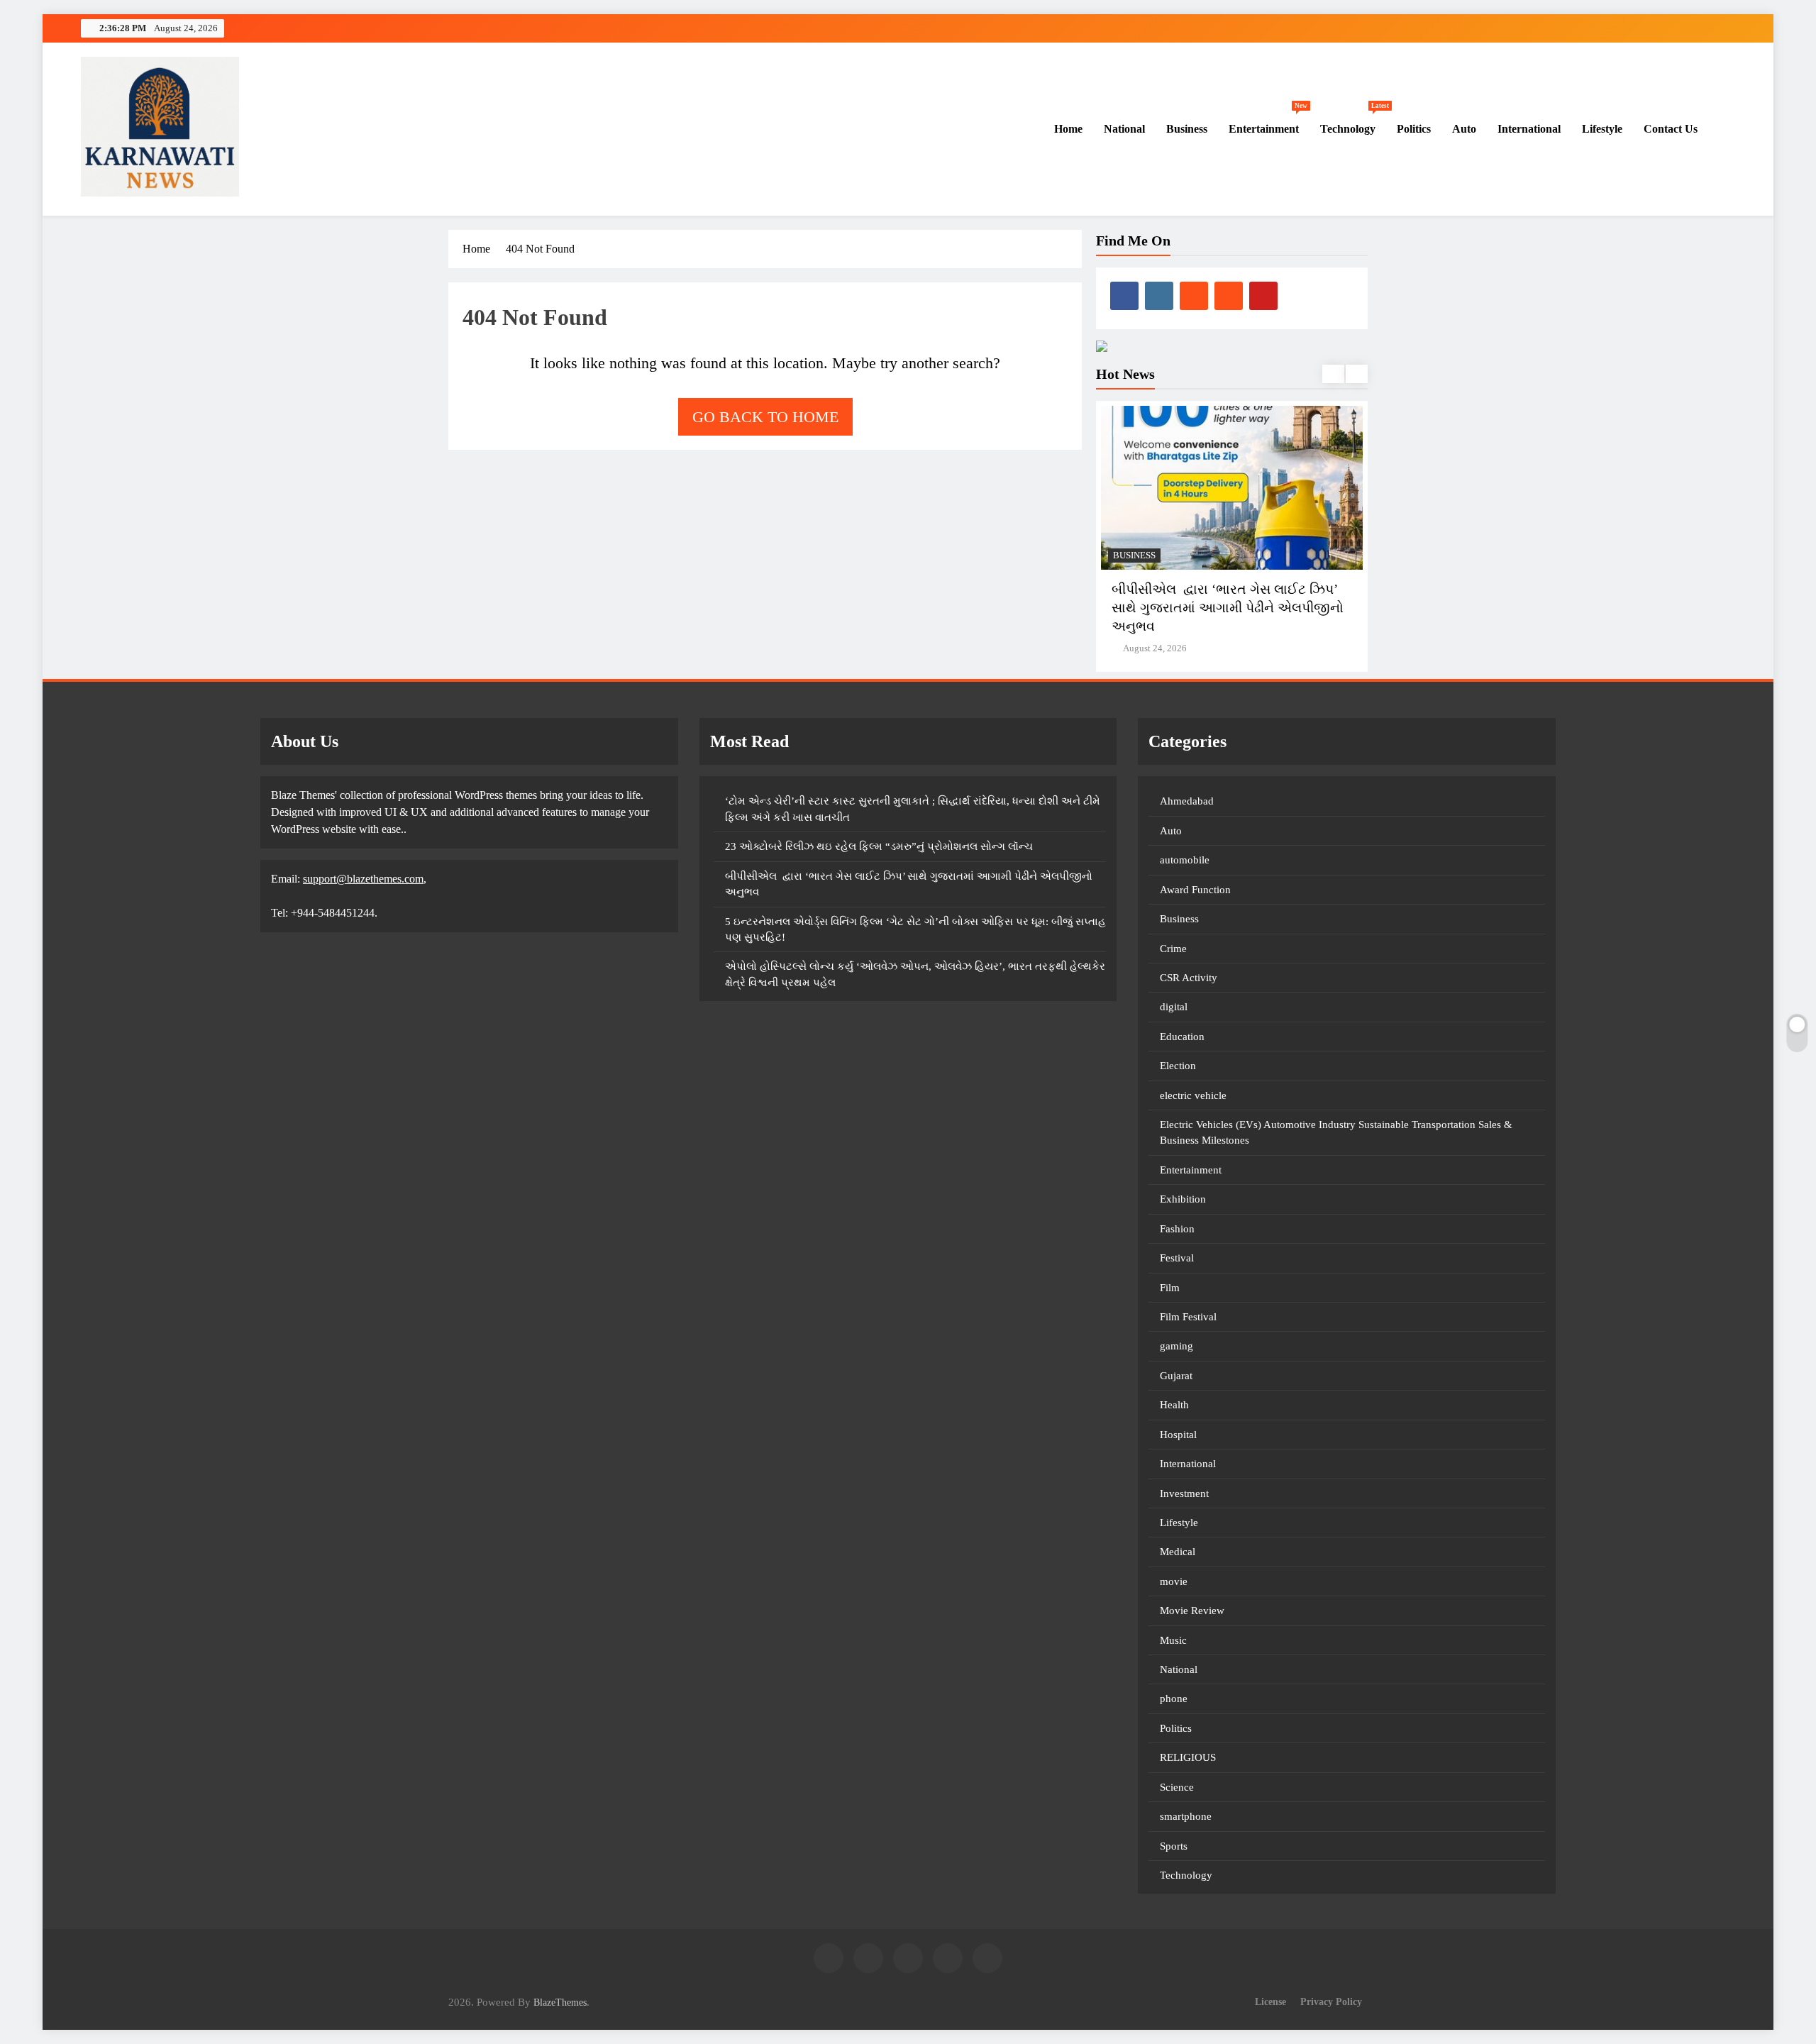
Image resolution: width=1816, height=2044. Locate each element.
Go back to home (765, 417)
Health (1174, 1405)
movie (1174, 1581)
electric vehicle (1193, 1095)
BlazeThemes (560, 2002)
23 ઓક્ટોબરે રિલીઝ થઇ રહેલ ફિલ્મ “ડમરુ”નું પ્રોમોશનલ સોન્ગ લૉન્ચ (879, 846)
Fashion (1177, 1229)
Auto (1464, 129)
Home (1067, 129)
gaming (1176, 1346)
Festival (1177, 1258)
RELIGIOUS (1188, 1757)
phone (1174, 1698)
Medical (1178, 1552)
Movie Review (1192, 1611)
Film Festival (1188, 1317)
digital (1174, 1007)
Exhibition (1183, 1199)
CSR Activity (1189, 978)
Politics (1414, 129)
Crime (1173, 949)
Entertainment (1268, 122)
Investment (1184, 1493)
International (1529, 129)
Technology (1353, 122)
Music (1173, 1640)
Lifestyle (1602, 129)
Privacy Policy (1331, 2001)
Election (1178, 1066)
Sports (1174, 1846)
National (1124, 129)
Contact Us (1671, 129)
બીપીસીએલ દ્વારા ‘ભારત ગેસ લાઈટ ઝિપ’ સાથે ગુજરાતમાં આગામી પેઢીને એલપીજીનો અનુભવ (1228, 608)
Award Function (1195, 890)
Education (1182, 1037)
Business (1187, 129)
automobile (1185, 860)
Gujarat (1176, 1376)
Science (1177, 1787)
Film (1170, 1288)
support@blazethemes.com (363, 879)
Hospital (1178, 1435)
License (1270, 2001)
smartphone (1186, 1816)
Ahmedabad (1187, 801)
